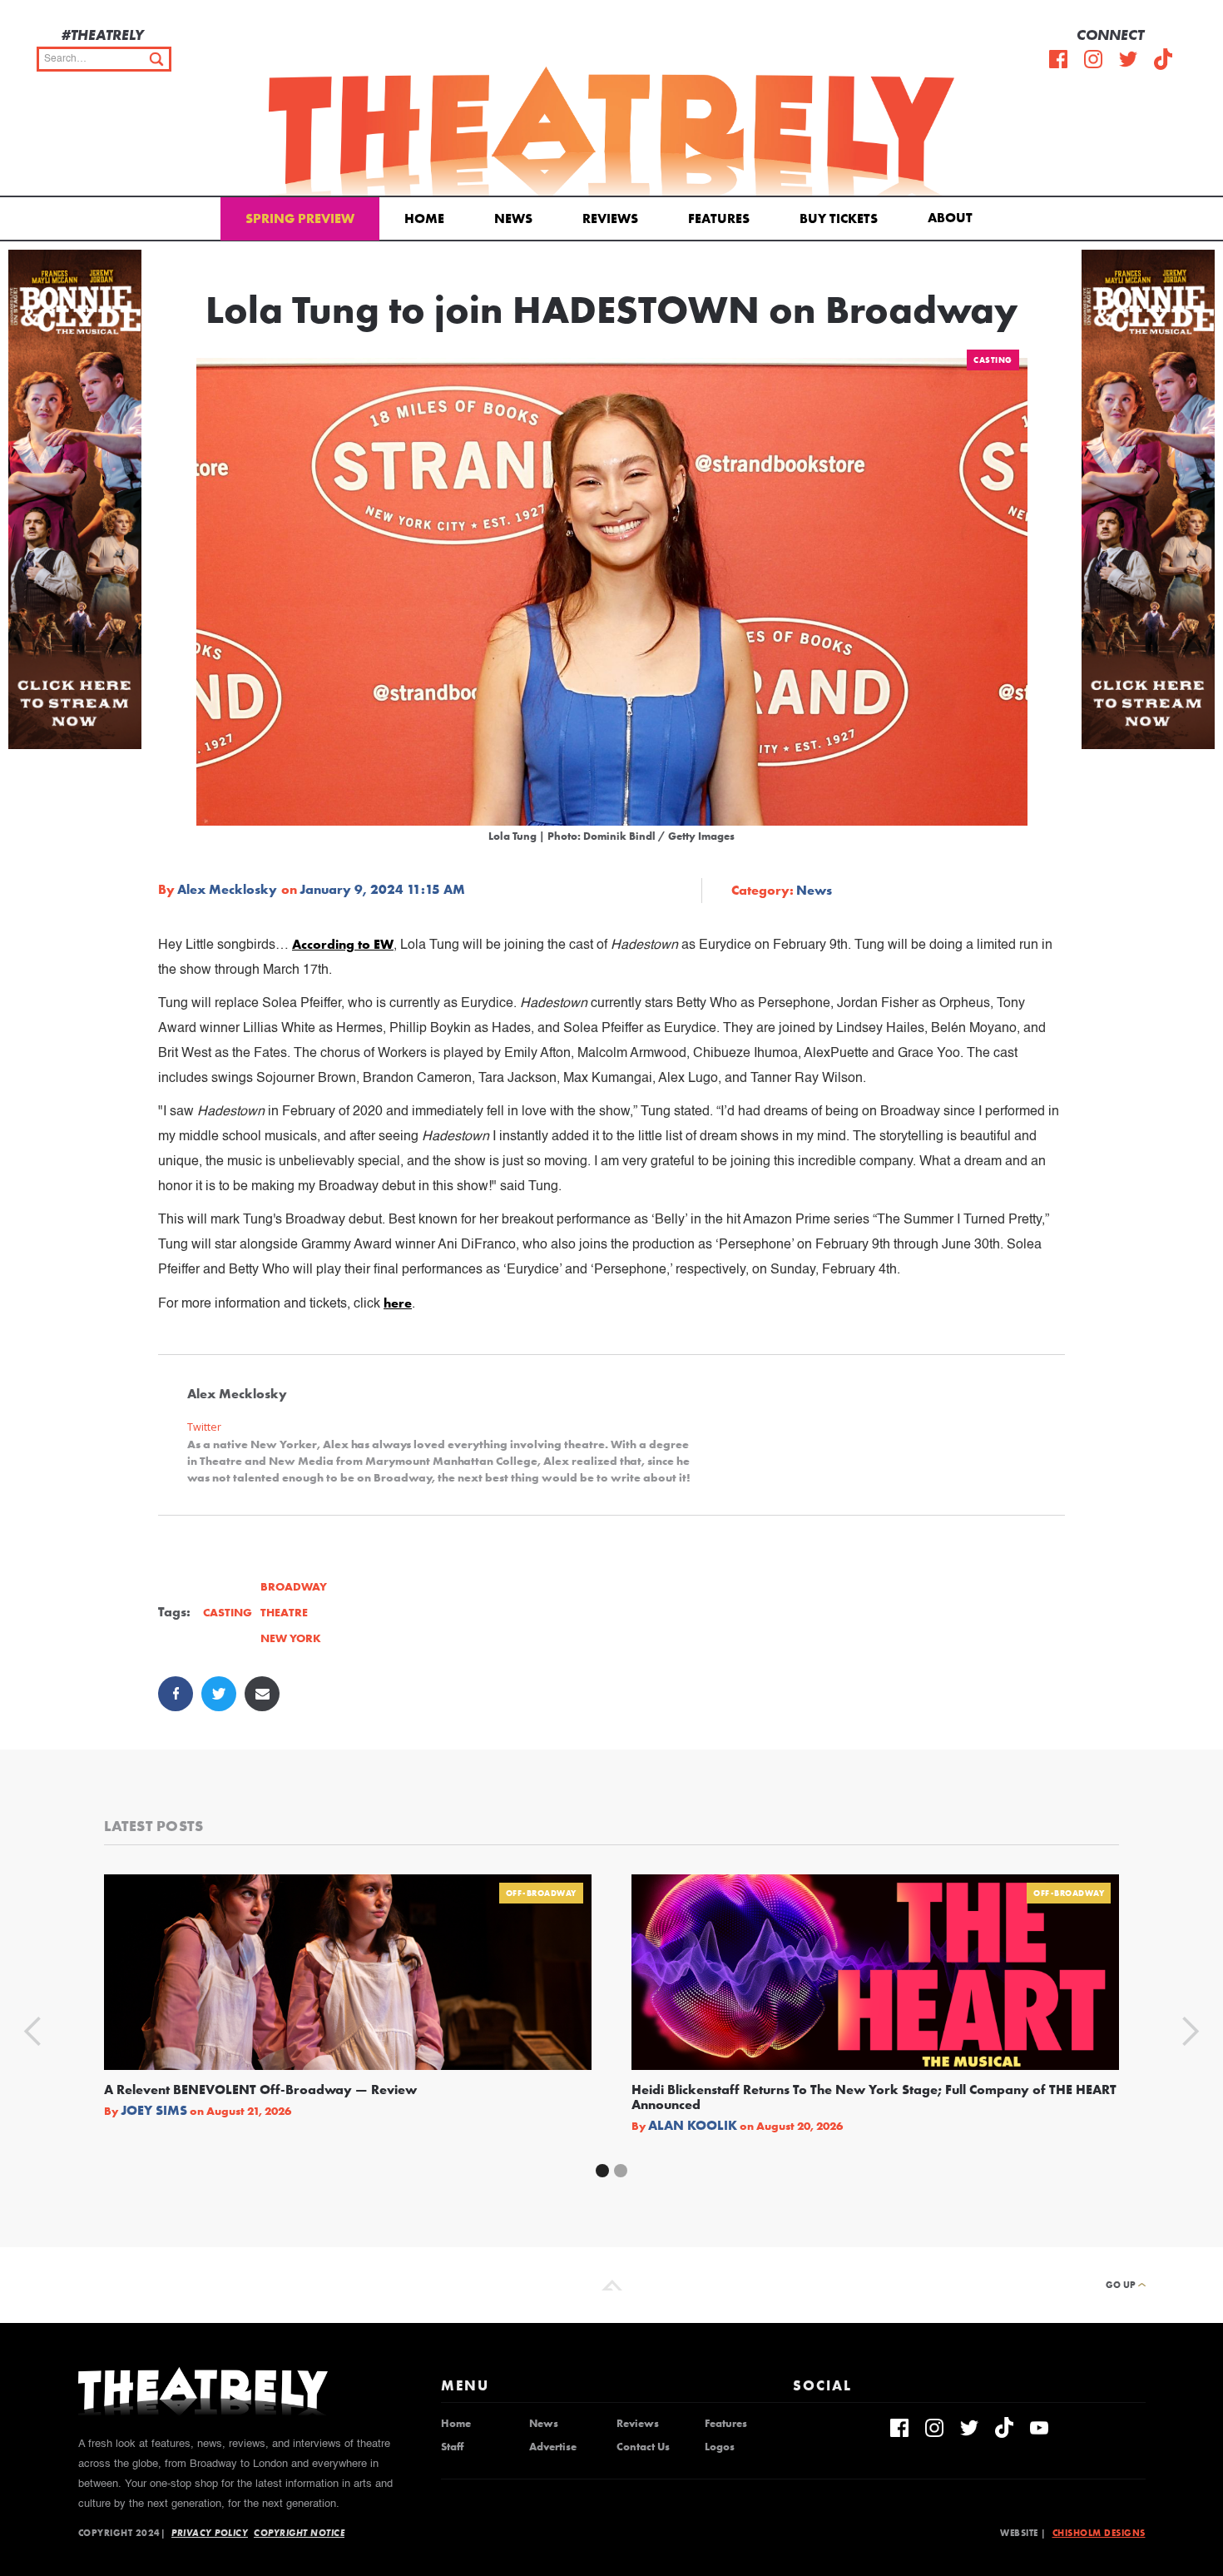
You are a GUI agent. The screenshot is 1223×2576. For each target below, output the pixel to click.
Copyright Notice (299, 2533)
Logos (720, 2447)
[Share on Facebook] (176, 1694)
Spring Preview (300, 218)
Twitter (204, 1427)
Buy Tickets (839, 218)
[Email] (262, 1694)
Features (719, 218)
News (513, 218)
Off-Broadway (541, 1893)
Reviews (610, 218)
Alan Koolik (693, 2126)
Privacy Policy (210, 2533)
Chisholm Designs (1099, 2533)
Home (424, 218)
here (398, 1303)
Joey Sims (154, 2111)
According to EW (343, 944)
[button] (953, 216)
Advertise (553, 2447)
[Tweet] (219, 1694)
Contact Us (643, 2447)
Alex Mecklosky (227, 890)
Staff (452, 2447)
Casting (993, 360)
